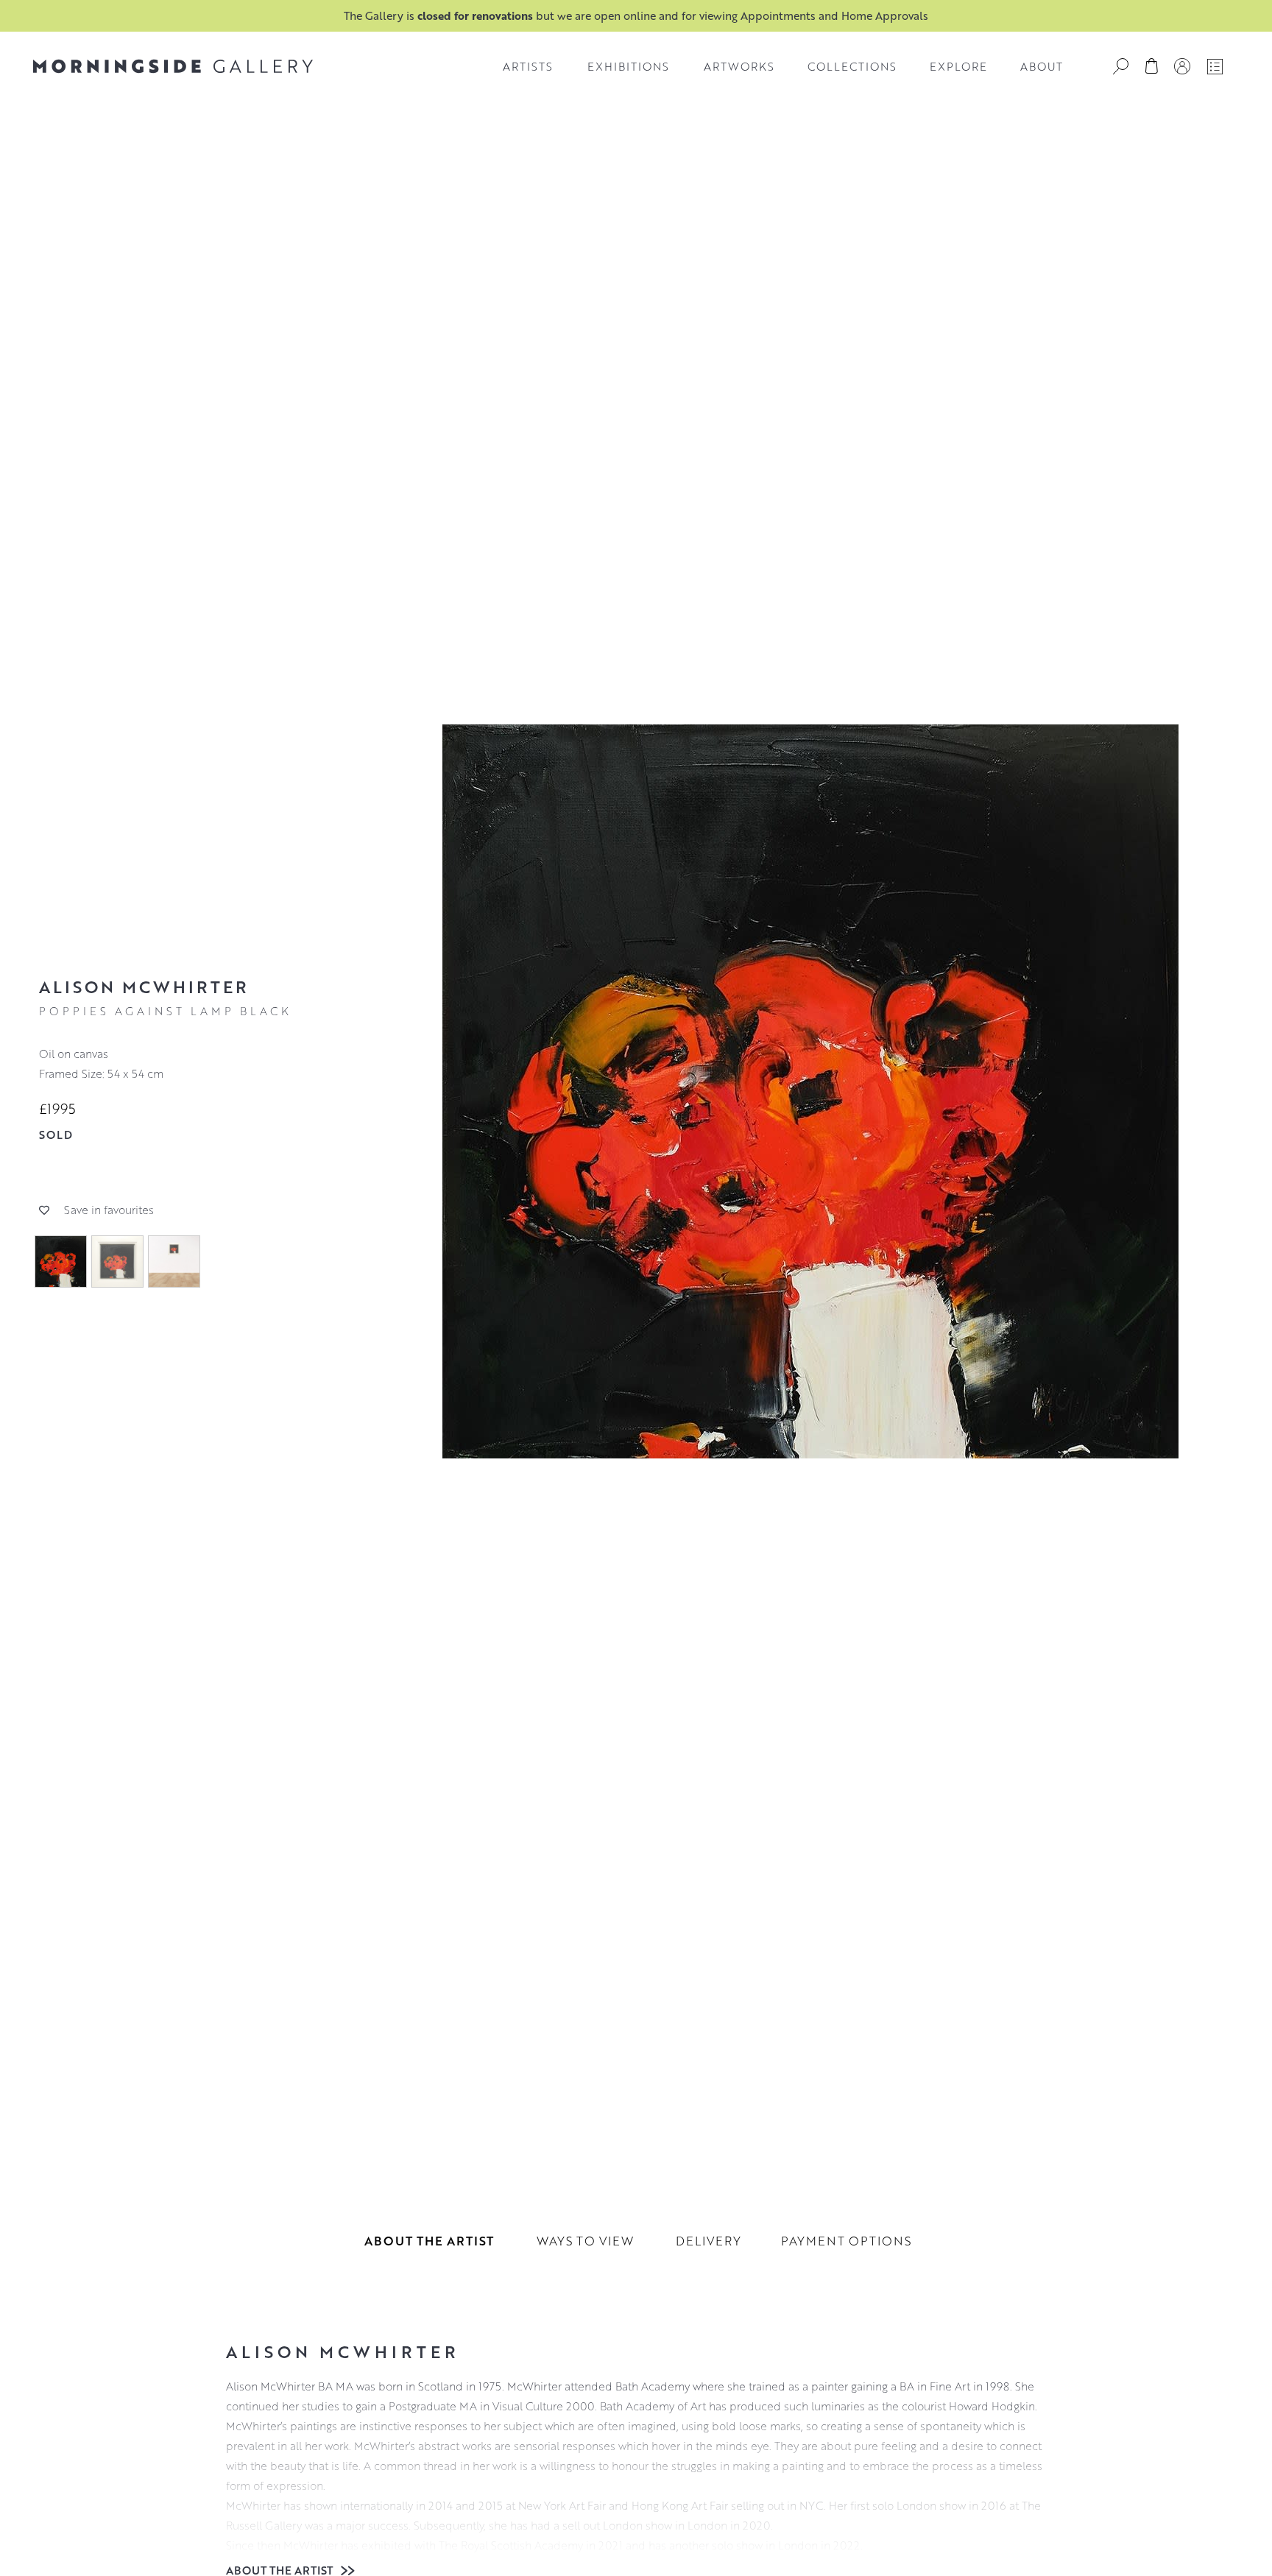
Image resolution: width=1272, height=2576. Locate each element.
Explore (958, 66)
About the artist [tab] (429, 2241)
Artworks (739, 66)
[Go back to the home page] (173, 66)
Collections (852, 66)
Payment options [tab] (846, 2241)
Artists (528, 66)
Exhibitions (628, 66)
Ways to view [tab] (585, 2241)
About (1042, 66)
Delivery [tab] (709, 2241)
